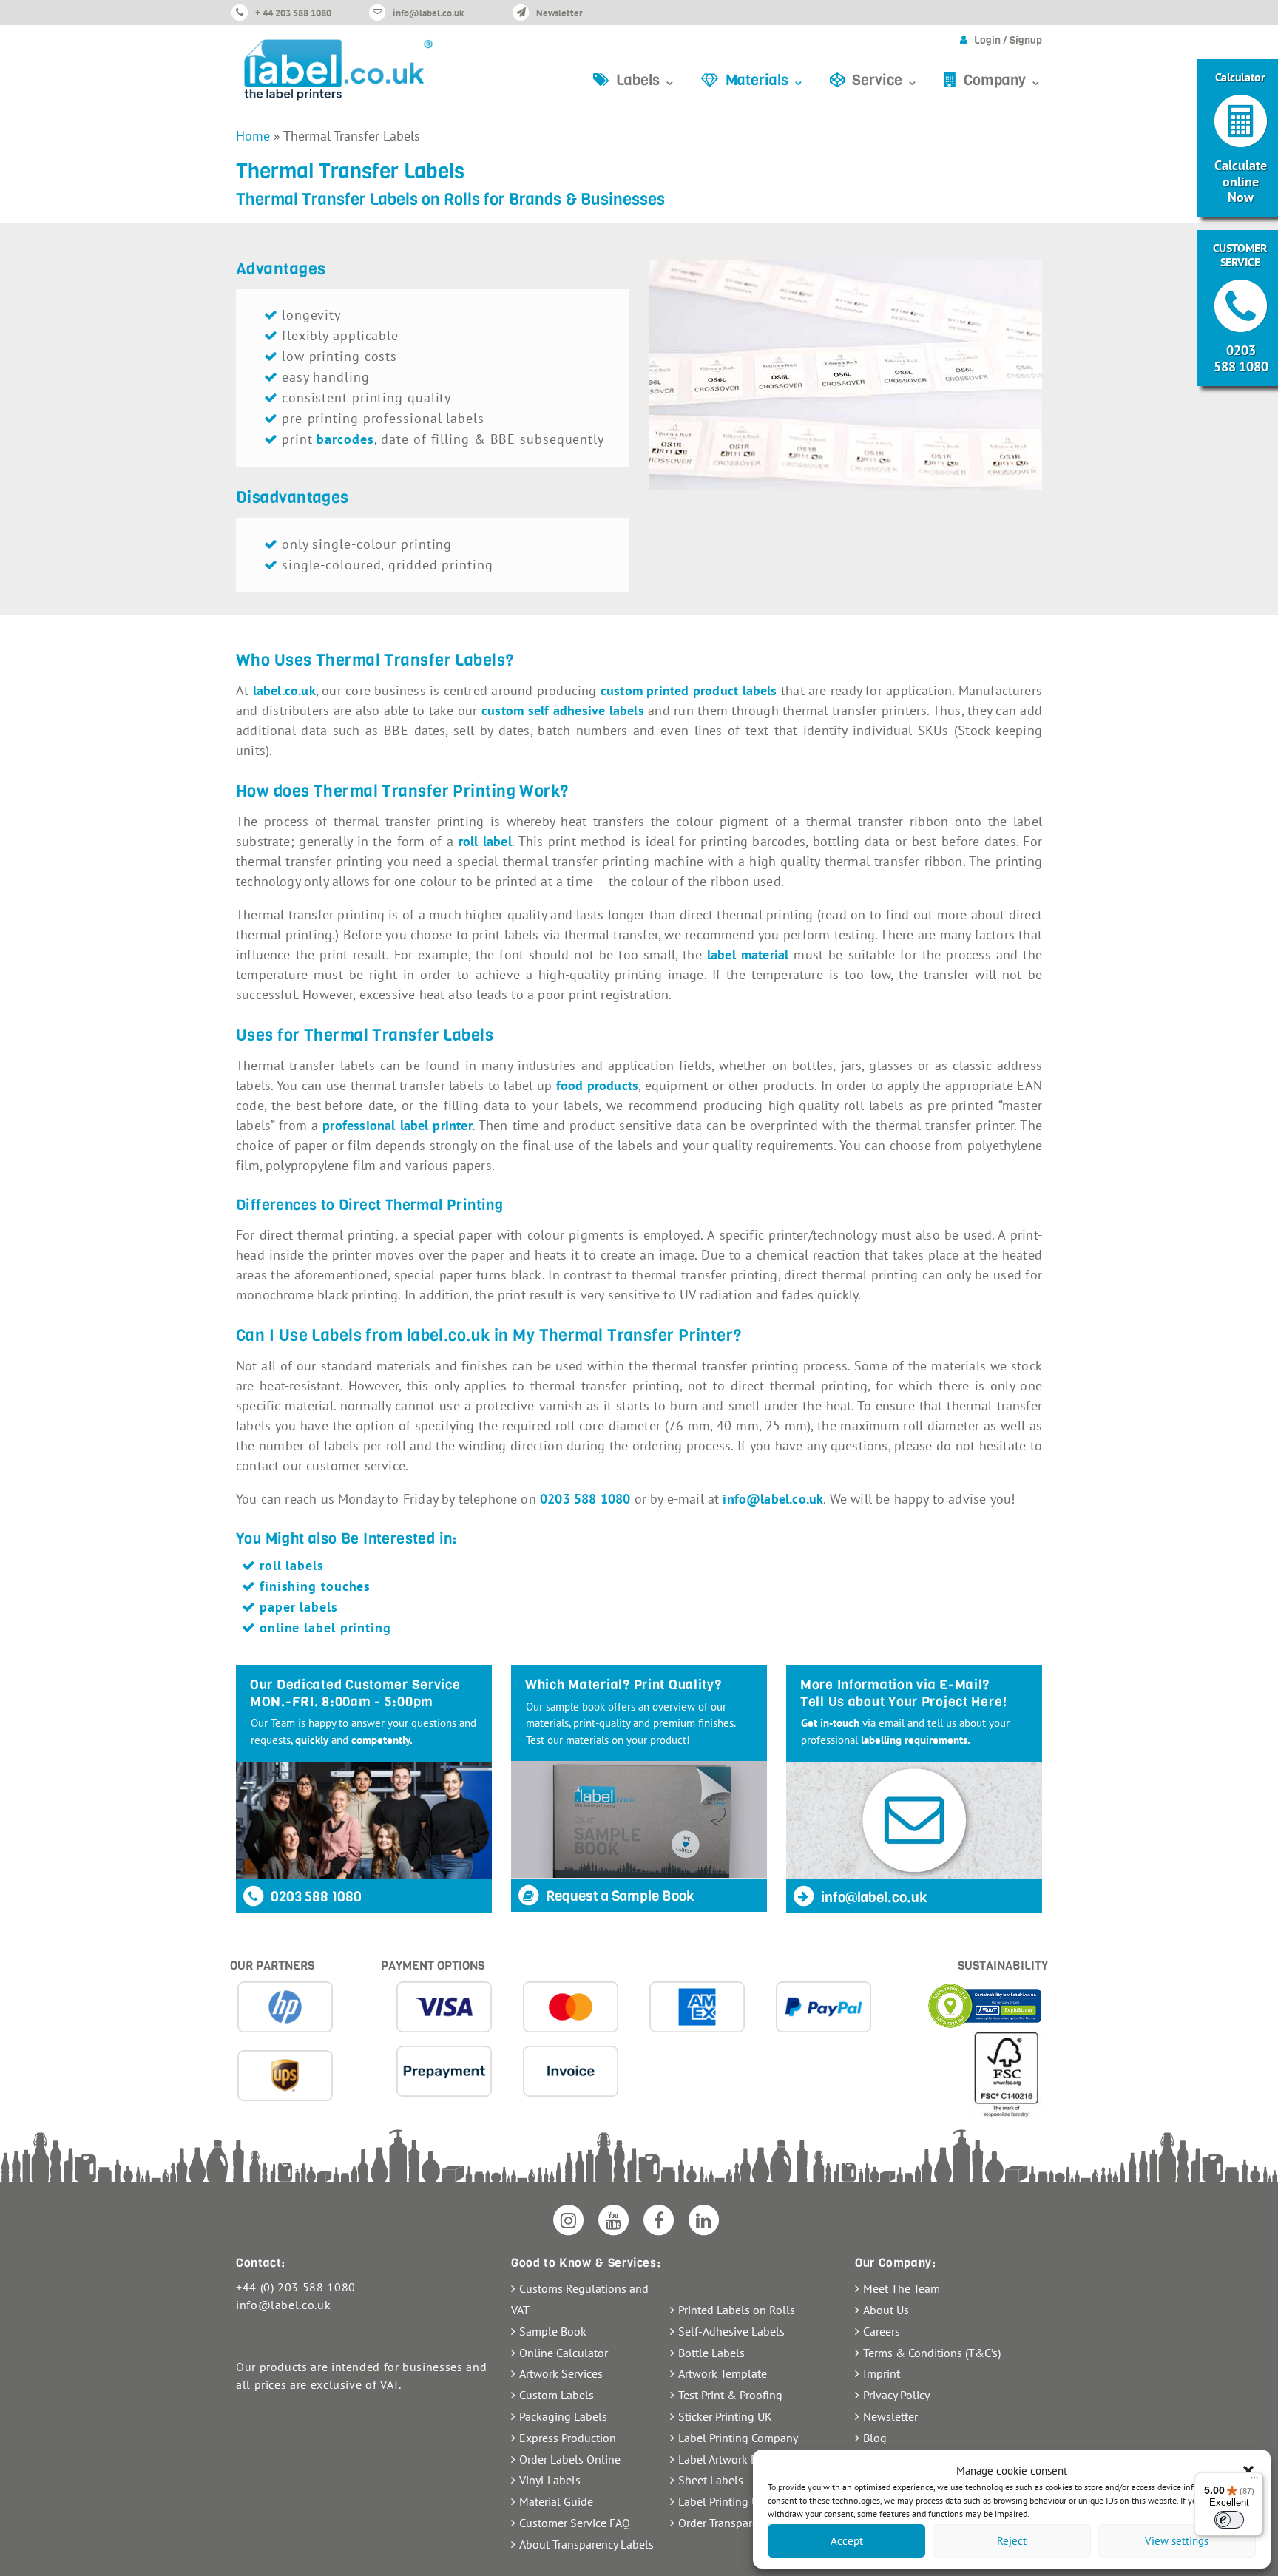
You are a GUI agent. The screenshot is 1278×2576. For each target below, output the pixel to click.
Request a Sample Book (619, 1896)
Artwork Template (723, 2373)
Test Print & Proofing (730, 2395)
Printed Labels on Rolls (737, 2310)
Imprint (882, 2373)
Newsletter (559, 13)
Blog (875, 2438)
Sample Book (553, 2331)
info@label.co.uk (428, 13)
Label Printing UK (722, 2501)
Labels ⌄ (646, 80)
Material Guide (556, 2501)
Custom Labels (557, 2395)
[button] (1248, 2471)
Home (253, 136)
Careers (882, 2331)
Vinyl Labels (550, 2480)
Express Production (568, 2438)
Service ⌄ (885, 80)
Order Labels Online (570, 2459)
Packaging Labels (563, 2416)
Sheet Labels (711, 2480)
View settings (1177, 2541)
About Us (886, 2310)
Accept (847, 2541)
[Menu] (1254, 2481)
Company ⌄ (1003, 80)
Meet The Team (902, 2288)
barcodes (345, 439)
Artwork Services (561, 2373)
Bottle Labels (711, 2353)
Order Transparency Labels (744, 2523)
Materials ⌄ (765, 80)
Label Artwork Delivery (735, 2459)
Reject (1012, 2541)
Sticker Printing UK (725, 2416)
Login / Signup (1008, 40)
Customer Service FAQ (575, 2523)
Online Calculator (564, 2353)
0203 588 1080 (315, 1897)
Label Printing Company (738, 2438)
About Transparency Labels (586, 2544)
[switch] (1229, 2520)
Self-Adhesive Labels (731, 2331)
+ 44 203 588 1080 (293, 13)
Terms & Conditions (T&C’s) (932, 2353)
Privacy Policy (896, 2395)
